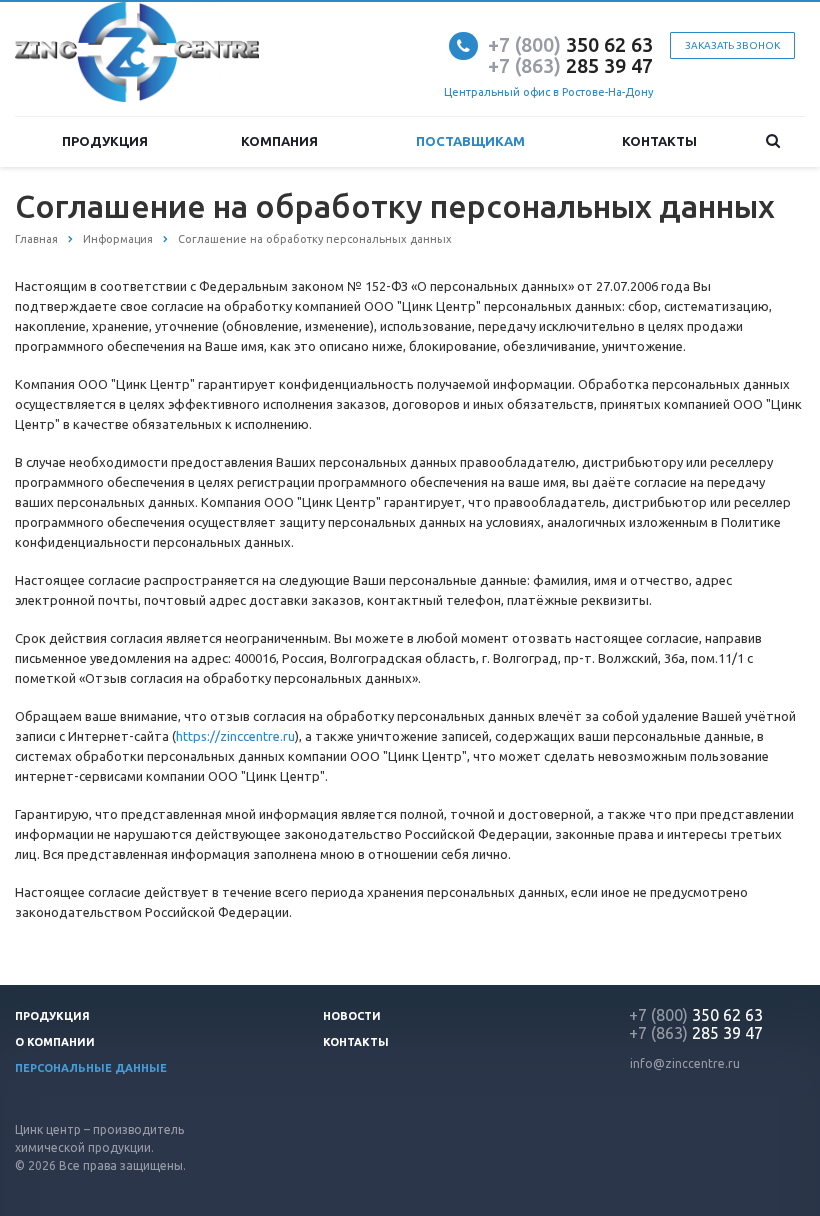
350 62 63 (570, 44)
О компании (55, 1042)
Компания (279, 141)
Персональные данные (91, 1068)
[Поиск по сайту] (773, 141)
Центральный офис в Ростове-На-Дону (548, 92)
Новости (352, 1016)
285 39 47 (570, 65)
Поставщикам (470, 141)
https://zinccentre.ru (235, 736)
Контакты (659, 141)
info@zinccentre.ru (685, 1063)
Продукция (105, 141)
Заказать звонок (732, 45)
